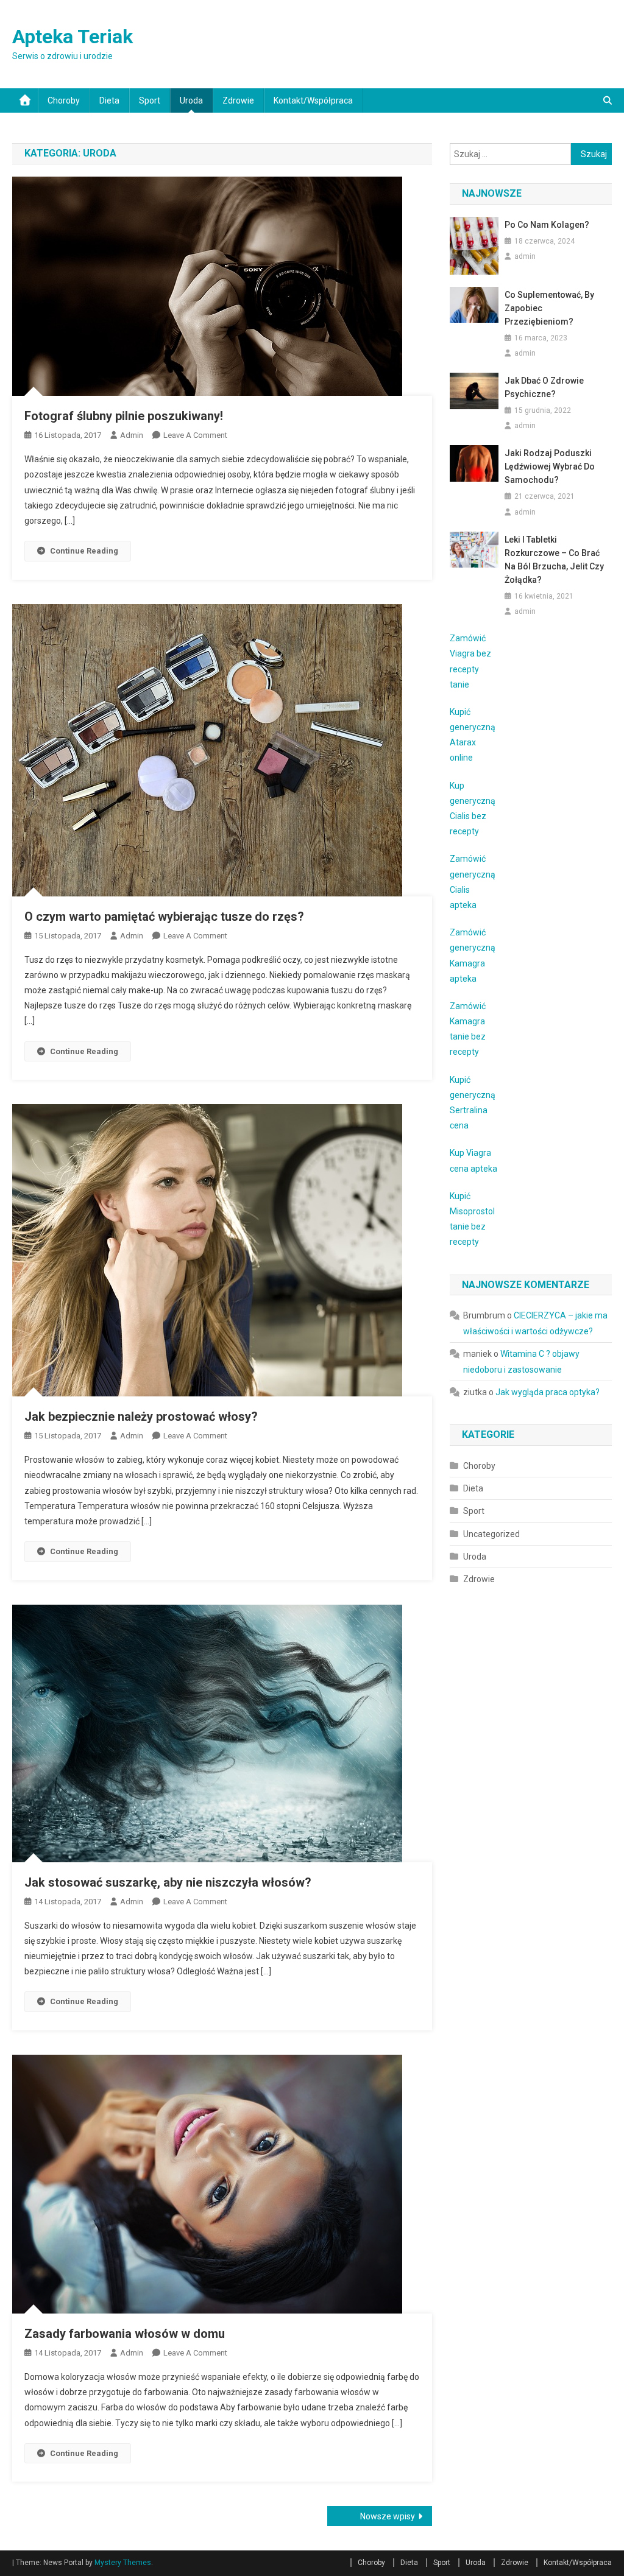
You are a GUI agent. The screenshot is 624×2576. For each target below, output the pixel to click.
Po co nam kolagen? (547, 225)
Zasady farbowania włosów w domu (125, 2334)
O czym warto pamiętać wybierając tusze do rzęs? (164, 917)
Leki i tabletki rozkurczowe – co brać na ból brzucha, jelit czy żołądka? (554, 560)
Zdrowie (238, 100)
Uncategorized (491, 1534)
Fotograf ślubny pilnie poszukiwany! (124, 416)
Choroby (64, 100)
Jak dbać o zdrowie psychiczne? (544, 387)
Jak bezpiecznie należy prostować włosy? (141, 1416)
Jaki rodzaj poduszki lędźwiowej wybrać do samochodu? (550, 466)
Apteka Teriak (73, 37)
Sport (150, 100)
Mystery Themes (123, 2563)
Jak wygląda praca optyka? (548, 1392)
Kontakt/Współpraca (313, 100)
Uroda (191, 100)
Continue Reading (84, 551)
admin (132, 435)
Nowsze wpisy (388, 2516)
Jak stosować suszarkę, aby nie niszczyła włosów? (168, 1882)
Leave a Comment (195, 435)
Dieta (109, 100)
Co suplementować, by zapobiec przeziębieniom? (549, 308)
